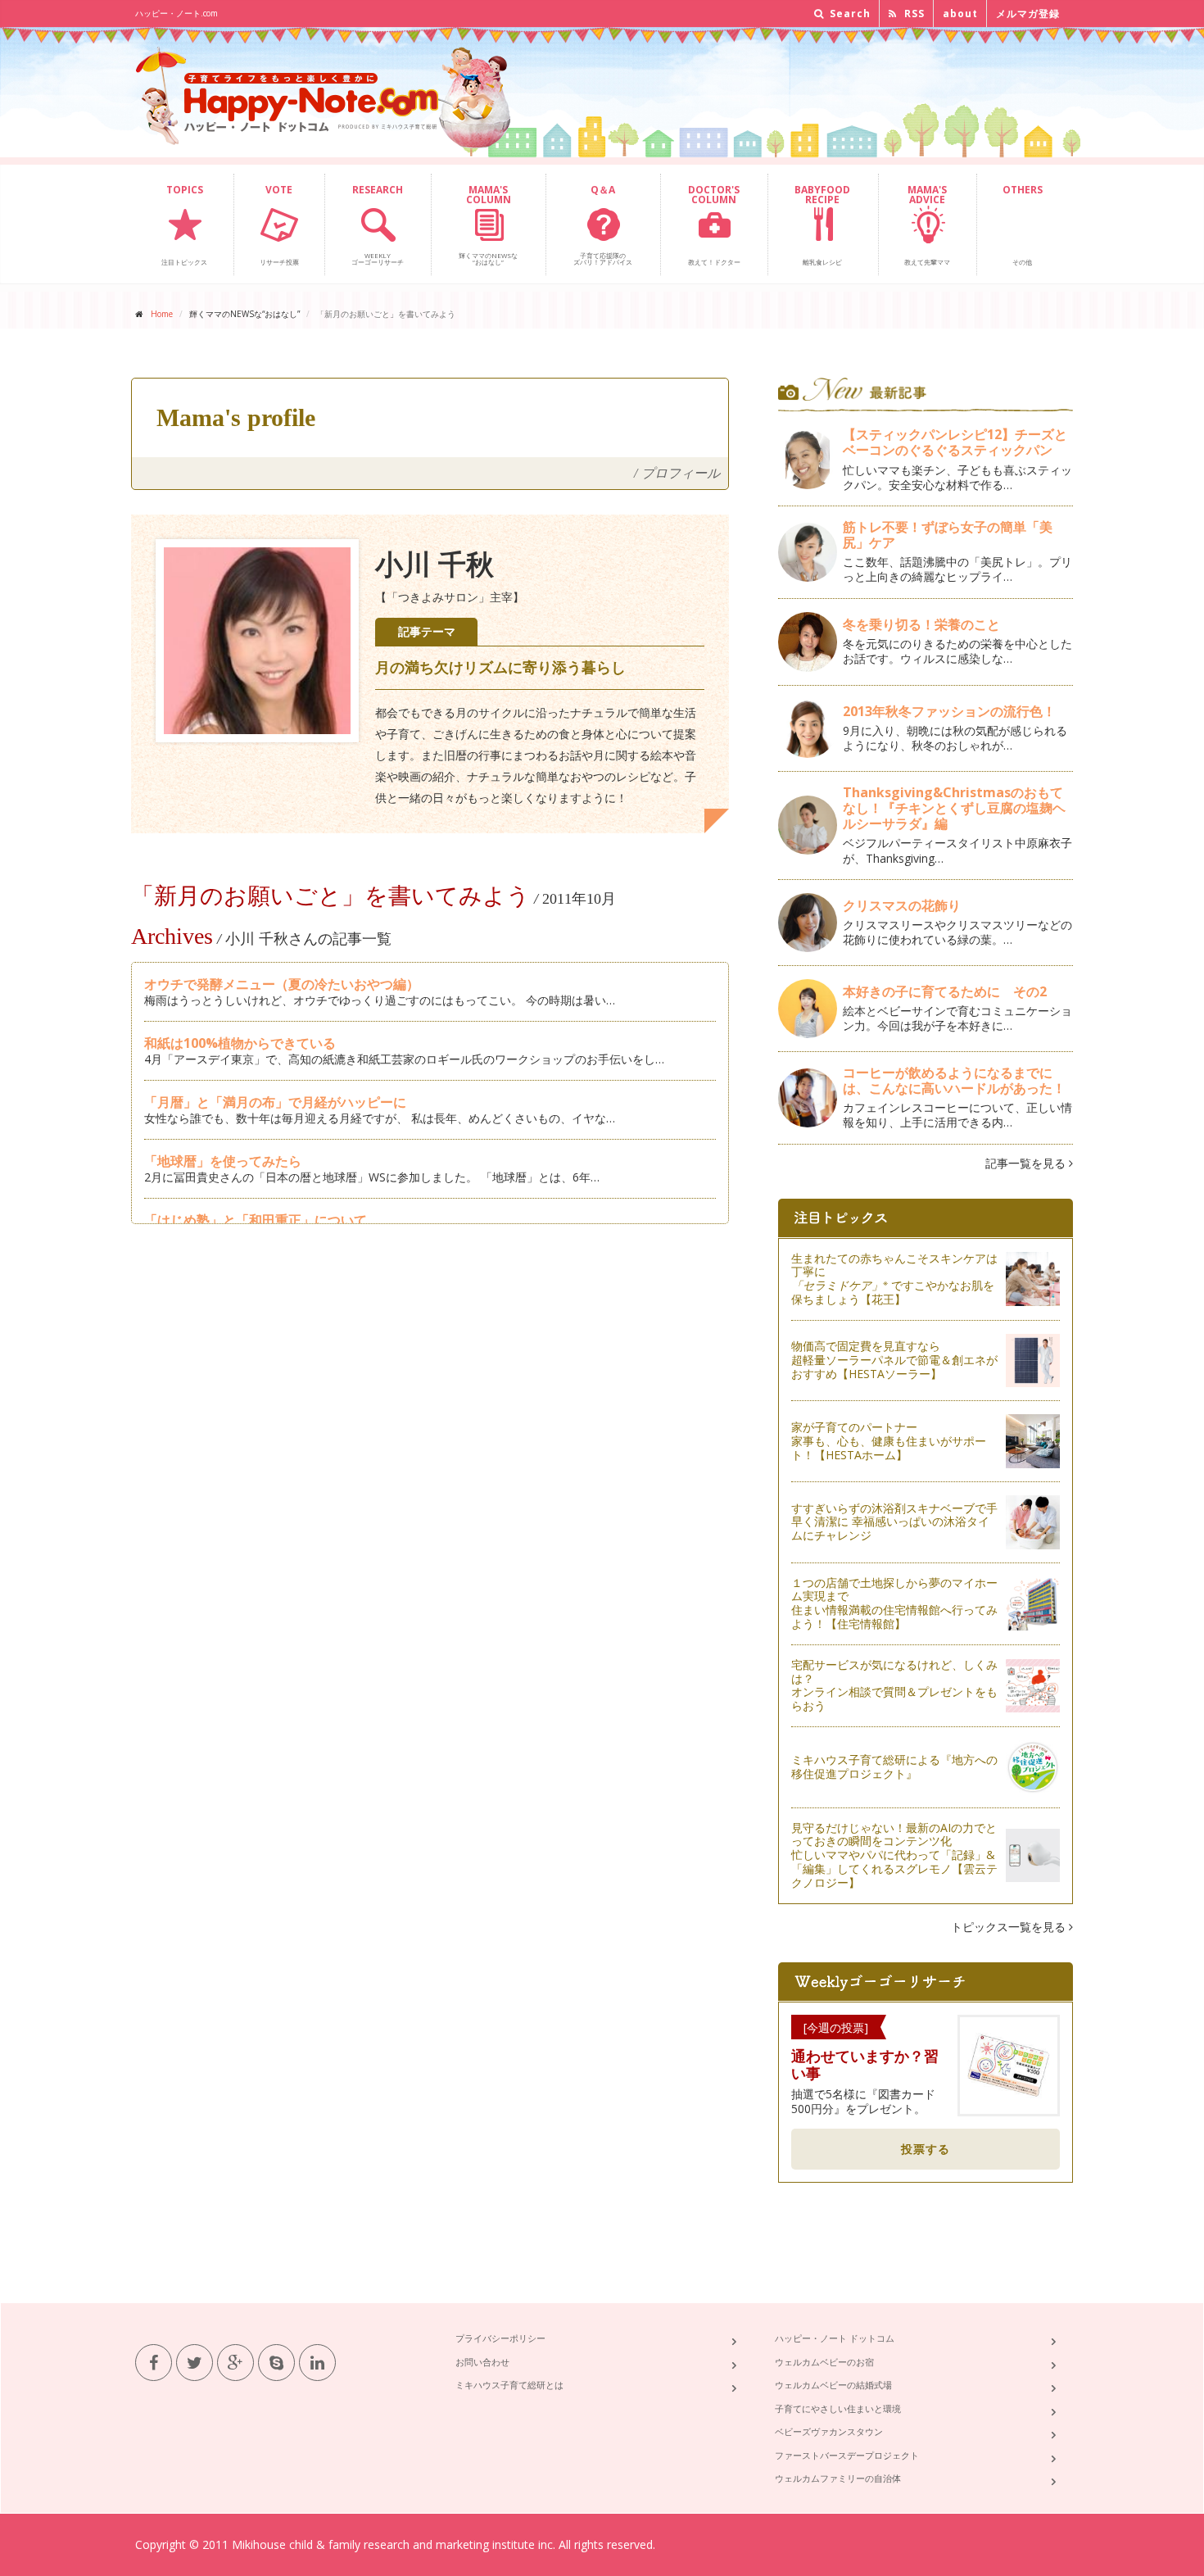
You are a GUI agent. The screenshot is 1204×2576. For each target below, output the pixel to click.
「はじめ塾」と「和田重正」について (256, 1220)
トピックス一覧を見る (1010, 1927)
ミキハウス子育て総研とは (509, 2385)
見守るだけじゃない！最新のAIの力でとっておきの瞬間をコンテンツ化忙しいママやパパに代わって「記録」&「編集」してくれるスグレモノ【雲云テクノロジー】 (894, 1855)
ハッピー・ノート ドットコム (835, 2338)
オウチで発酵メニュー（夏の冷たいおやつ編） (282, 984)
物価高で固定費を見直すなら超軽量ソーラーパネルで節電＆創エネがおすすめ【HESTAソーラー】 (894, 1360)
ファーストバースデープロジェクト (847, 2455)
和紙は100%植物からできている (240, 1043)
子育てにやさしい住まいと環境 (838, 2408)
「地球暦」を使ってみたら (223, 1161)
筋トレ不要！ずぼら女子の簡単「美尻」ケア (948, 535)
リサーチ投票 (279, 224)
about (960, 14)
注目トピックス (184, 224)
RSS (913, 14)
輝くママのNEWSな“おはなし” (488, 224)
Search (849, 14)
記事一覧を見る (1027, 1163)
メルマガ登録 (1028, 14)
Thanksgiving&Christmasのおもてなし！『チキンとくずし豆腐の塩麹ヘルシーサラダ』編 (954, 808)
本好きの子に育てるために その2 (945, 991)
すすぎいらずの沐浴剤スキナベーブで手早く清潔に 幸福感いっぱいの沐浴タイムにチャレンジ (894, 1522)
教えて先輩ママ (927, 224)
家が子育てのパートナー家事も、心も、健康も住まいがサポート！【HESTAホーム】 (889, 1441)
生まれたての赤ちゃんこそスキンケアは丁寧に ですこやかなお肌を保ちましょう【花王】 (894, 1279)
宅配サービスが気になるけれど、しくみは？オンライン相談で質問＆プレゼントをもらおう (894, 1685)
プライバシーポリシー (500, 2338)
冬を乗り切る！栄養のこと (921, 624)
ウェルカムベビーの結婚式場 (833, 2385)
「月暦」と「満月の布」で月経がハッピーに (275, 1102)
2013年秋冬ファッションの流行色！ (949, 711)
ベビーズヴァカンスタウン (829, 2431)
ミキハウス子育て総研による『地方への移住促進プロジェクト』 (894, 1766)
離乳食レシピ (822, 224)
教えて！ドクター (714, 224)
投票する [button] (926, 2149)
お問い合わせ (482, 2362)
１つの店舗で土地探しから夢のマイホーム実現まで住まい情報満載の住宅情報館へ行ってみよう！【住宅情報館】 (894, 1603)
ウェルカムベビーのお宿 (824, 2362)
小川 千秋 (435, 565)
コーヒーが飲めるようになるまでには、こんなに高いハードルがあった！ (954, 1080)
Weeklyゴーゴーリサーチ (378, 224)
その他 (1023, 224)
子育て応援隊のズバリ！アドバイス (603, 224)
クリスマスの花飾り (902, 905)
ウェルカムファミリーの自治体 (838, 2478)
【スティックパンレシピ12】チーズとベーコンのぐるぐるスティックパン (955, 442)
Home (162, 314)
